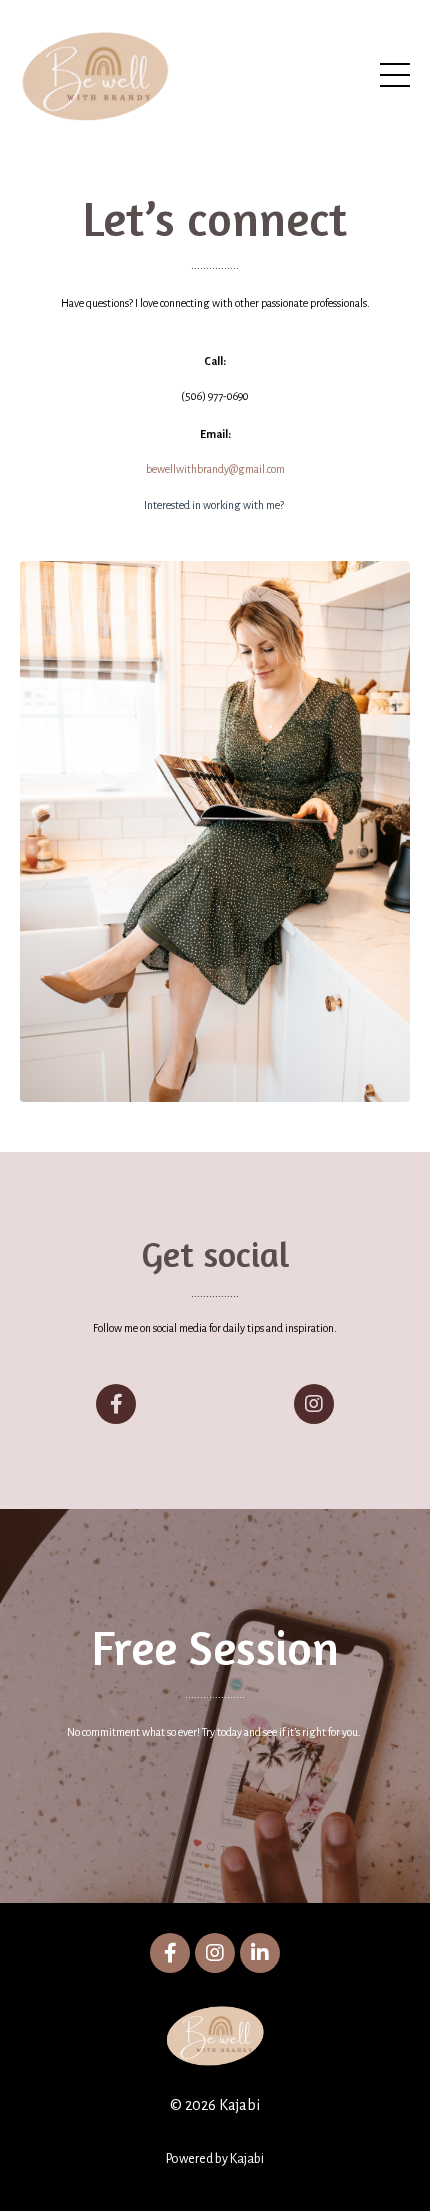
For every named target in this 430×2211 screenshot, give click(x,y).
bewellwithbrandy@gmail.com (215, 469)
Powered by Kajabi (215, 2159)
